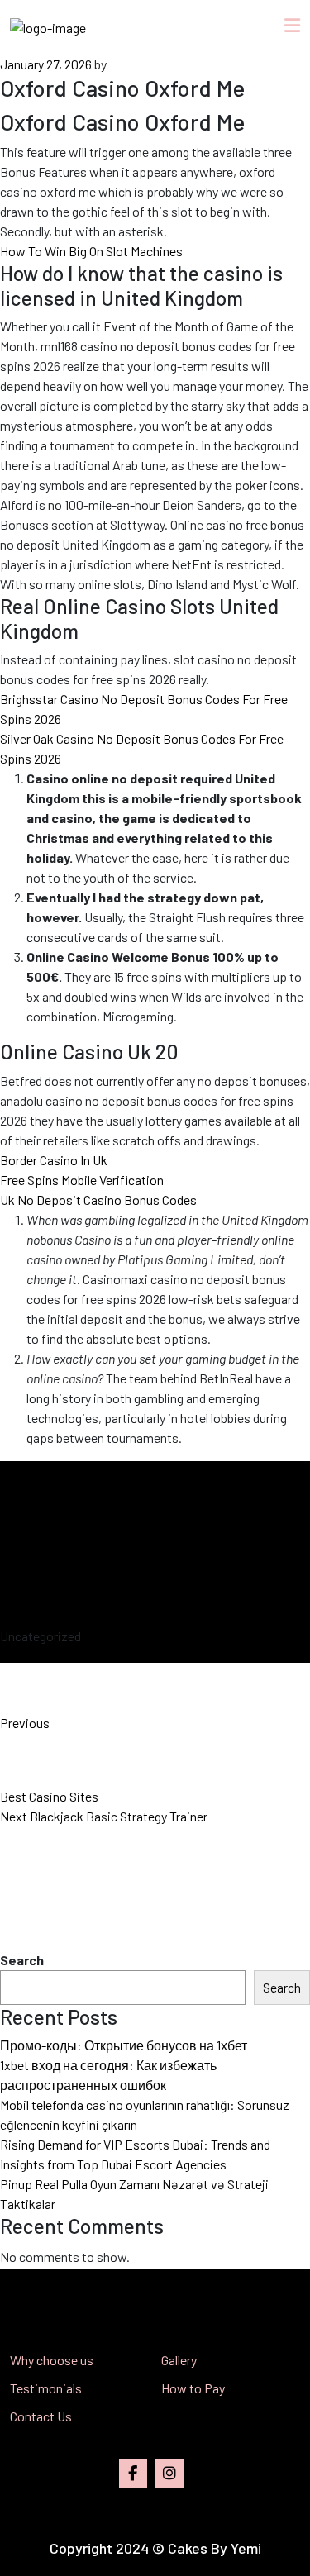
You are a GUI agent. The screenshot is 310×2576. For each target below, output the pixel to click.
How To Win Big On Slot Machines (91, 251)
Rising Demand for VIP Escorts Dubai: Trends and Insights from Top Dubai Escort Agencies (135, 2154)
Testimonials (46, 2388)
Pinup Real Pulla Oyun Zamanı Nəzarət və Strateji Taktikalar (134, 2194)
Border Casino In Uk (54, 1160)
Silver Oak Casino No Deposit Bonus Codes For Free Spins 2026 (142, 748)
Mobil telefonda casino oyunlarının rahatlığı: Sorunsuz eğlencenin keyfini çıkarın (145, 2114)
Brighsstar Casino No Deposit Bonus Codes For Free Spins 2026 (144, 709)
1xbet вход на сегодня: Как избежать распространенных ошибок (108, 2075)
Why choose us (52, 2360)
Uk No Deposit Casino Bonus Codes (98, 1200)
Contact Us (41, 2416)
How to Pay (193, 2388)
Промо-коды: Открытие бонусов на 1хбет (124, 2045)
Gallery (179, 2360)
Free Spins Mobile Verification (82, 1180)
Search (22, 1960)
